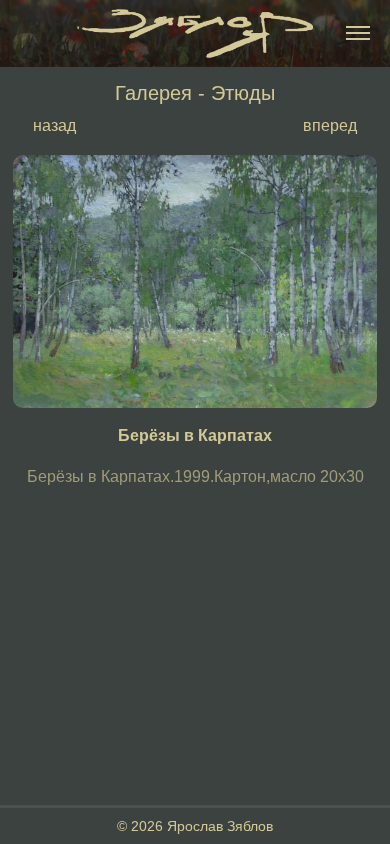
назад (54, 125)
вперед (330, 125)
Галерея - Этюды (195, 92)
